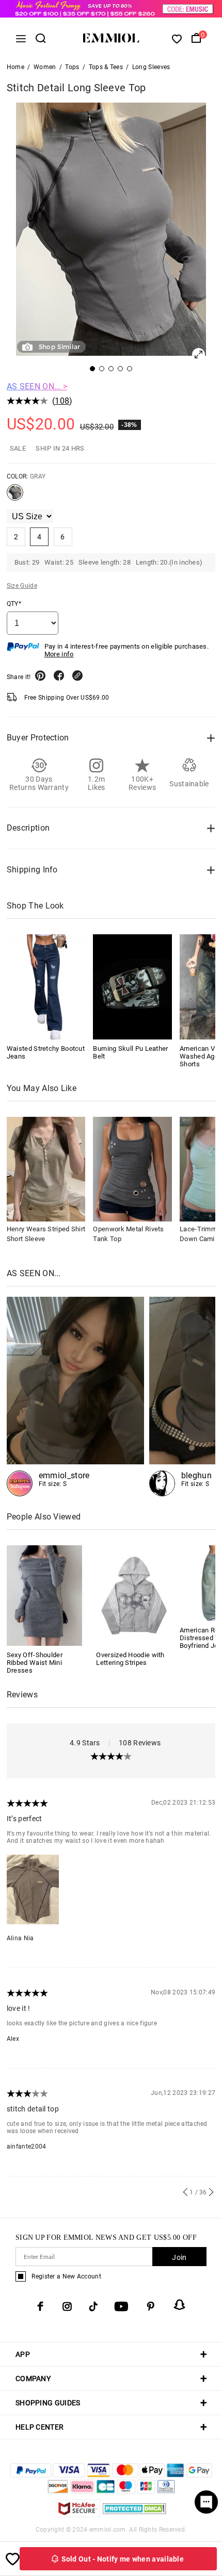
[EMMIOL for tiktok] (93, 2306)
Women (45, 67)
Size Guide (22, 586)
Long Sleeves (151, 67)
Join (179, 2257)
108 (62, 401)
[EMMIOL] (75, 1397)
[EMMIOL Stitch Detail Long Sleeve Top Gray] (15, 497)
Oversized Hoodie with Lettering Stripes (130, 1659)
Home (15, 67)
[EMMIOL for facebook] (40, 2306)
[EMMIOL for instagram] (67, 2306)
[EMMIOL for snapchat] (180, 2305)
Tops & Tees (106, 67)
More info (59, 654)
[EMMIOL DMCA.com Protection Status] (134, 2514)
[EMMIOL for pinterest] (151, 2306)
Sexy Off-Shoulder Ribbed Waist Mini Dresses (35, 1663)
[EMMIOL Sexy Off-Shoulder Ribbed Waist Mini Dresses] (45, 1595)
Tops (72, 67)
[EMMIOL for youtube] (121, 2306)
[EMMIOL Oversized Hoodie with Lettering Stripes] (134, 1595)
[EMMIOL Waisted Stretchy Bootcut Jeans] (46, 987)
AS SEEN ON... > (37, 386)
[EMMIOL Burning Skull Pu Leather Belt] (132, 987)
